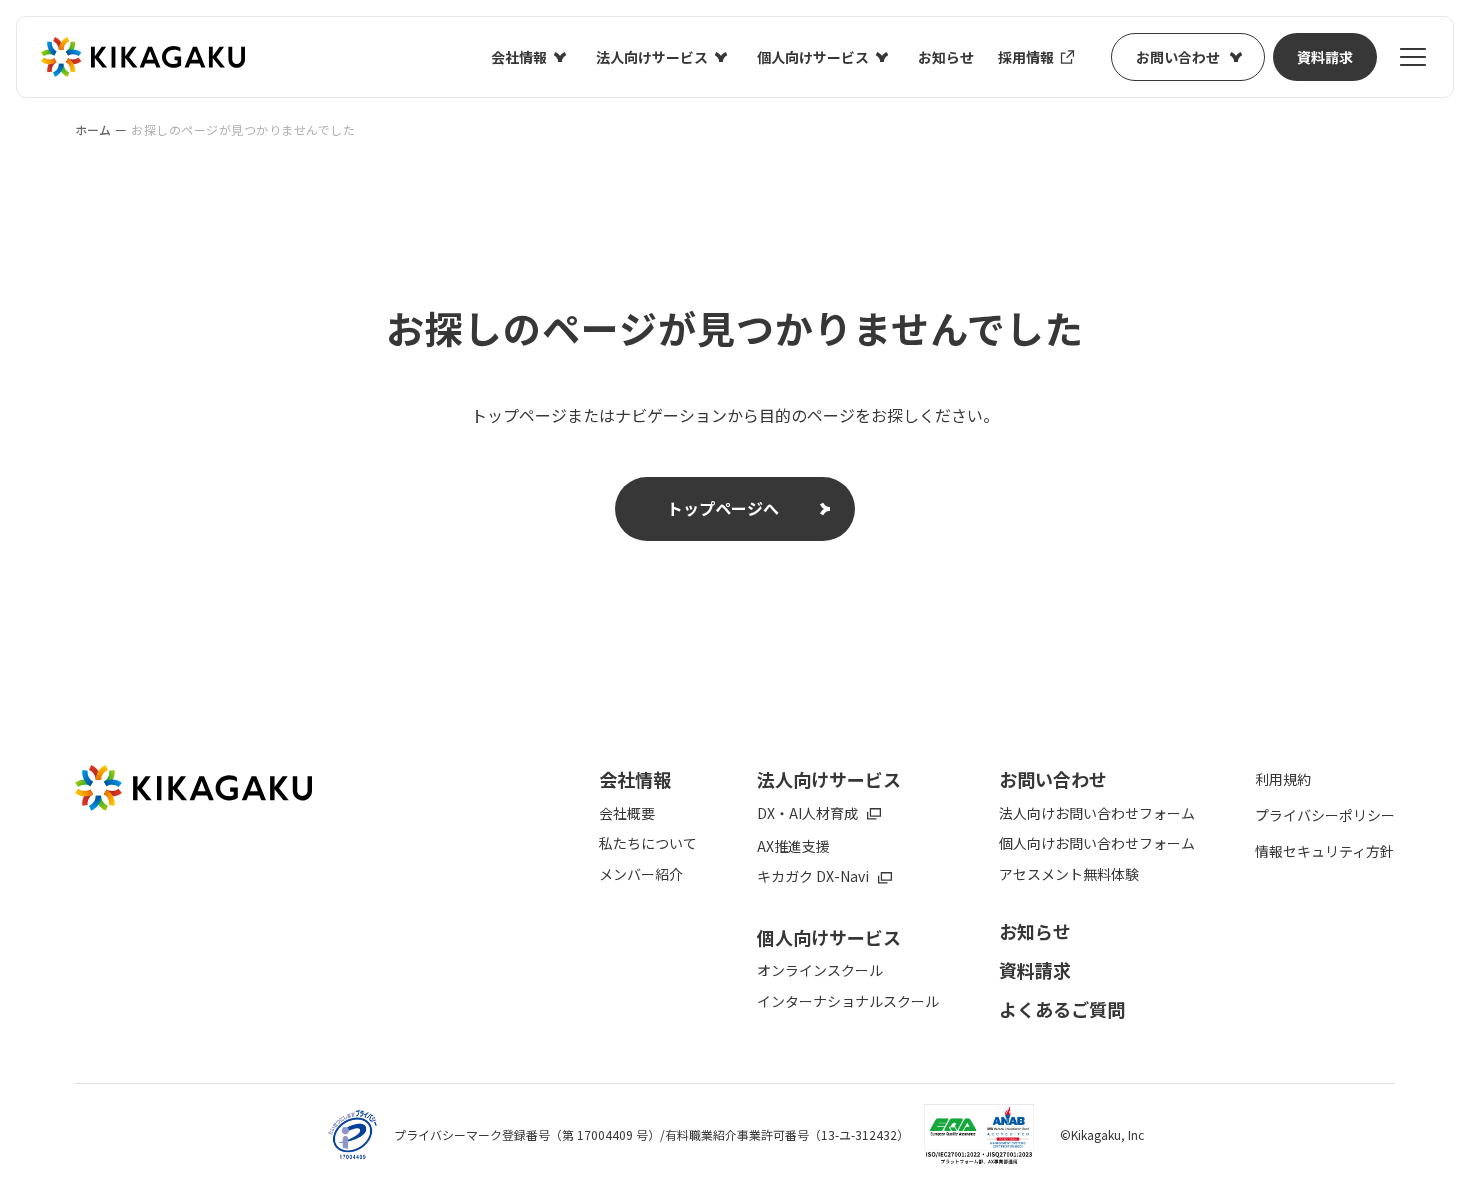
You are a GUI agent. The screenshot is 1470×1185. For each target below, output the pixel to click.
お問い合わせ (1178, 57)
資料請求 (1325, 57)
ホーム (93, 130)
